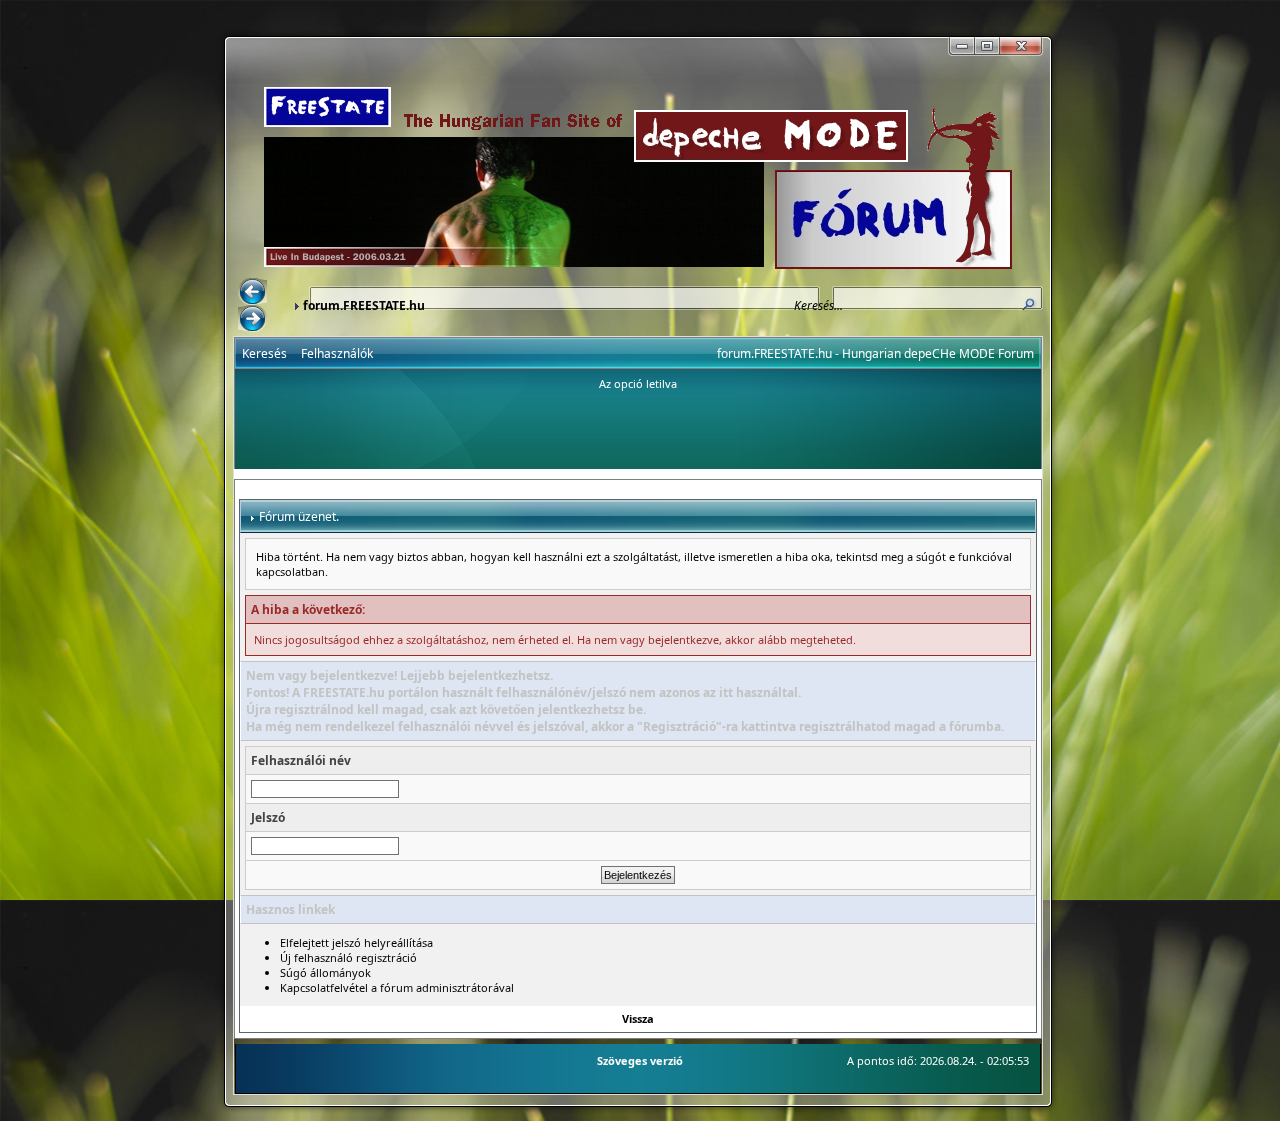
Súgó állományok (325, 972)
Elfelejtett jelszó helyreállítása (356, 942)
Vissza (638, 1018)
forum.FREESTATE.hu (364, 305)
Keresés (264, 353)
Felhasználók (337, 353)
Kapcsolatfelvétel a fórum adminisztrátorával (397, 987)
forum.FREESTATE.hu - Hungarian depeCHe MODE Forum (875, 353)
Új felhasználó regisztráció (348, 957)
